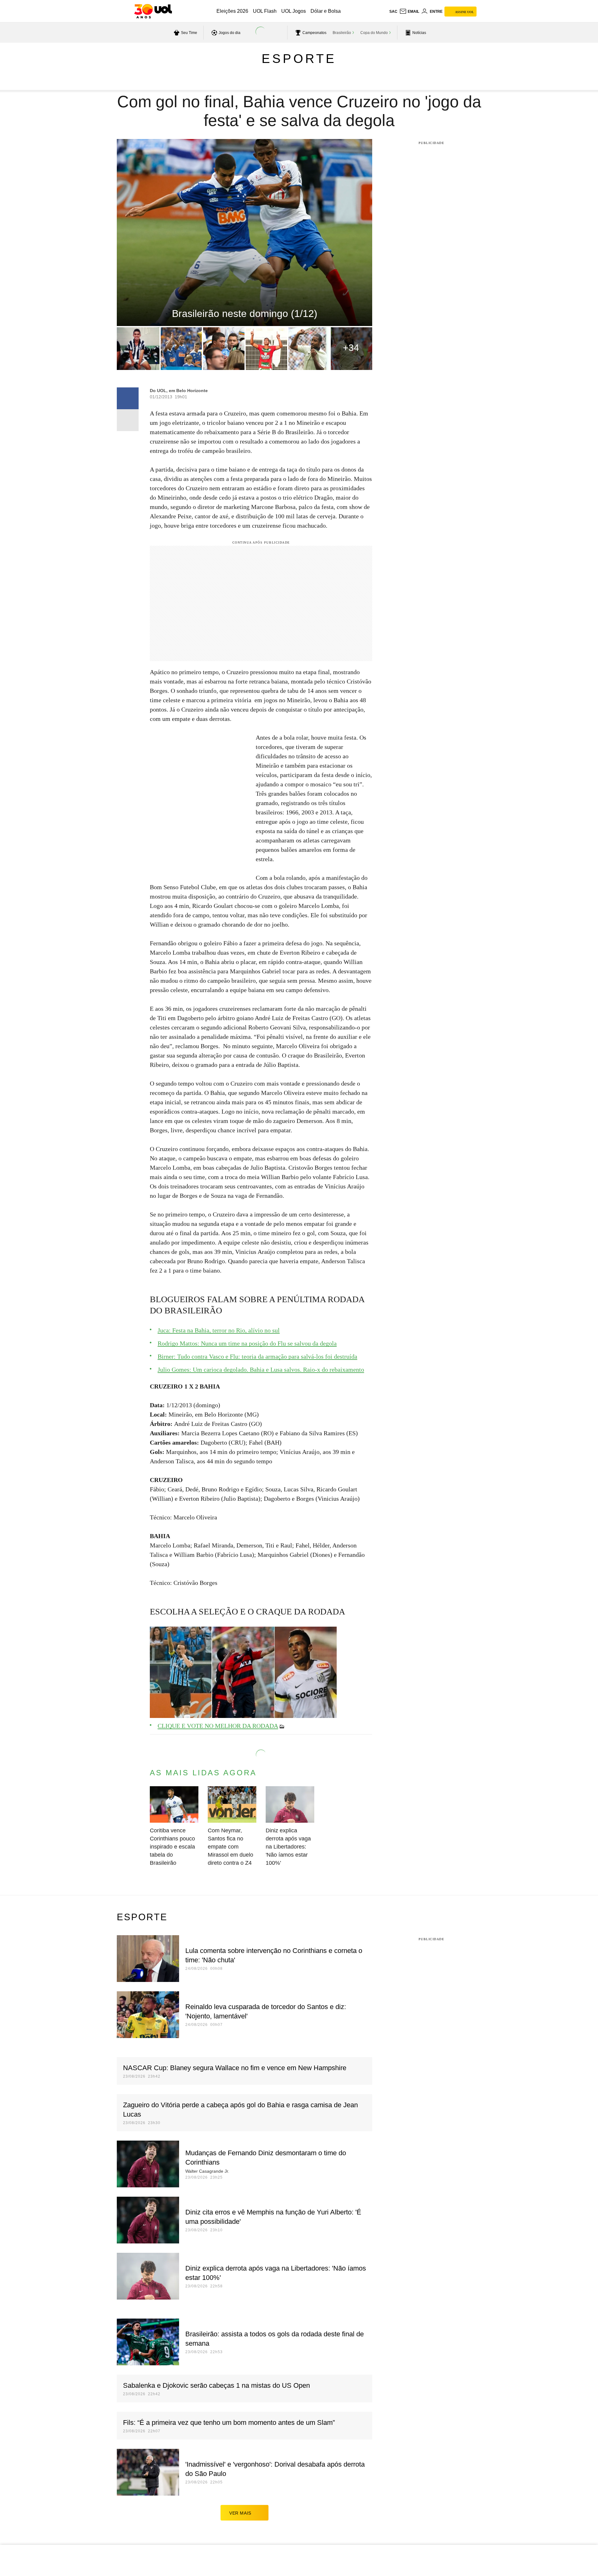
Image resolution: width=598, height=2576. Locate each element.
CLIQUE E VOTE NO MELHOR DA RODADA (218, 1726)
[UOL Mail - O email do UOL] (409, 12)
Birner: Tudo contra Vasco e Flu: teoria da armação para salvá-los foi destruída (257, 1356)
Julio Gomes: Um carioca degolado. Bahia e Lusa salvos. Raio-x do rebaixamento (261, 1370)
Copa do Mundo (374, 33)
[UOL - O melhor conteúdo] (153, 11)
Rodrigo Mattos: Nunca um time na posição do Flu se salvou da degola (247, 1343)
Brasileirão (342, 33)
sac (393, 12)
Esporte (299, 59)
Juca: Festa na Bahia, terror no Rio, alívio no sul (219, 1330)
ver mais (240, 2513)
